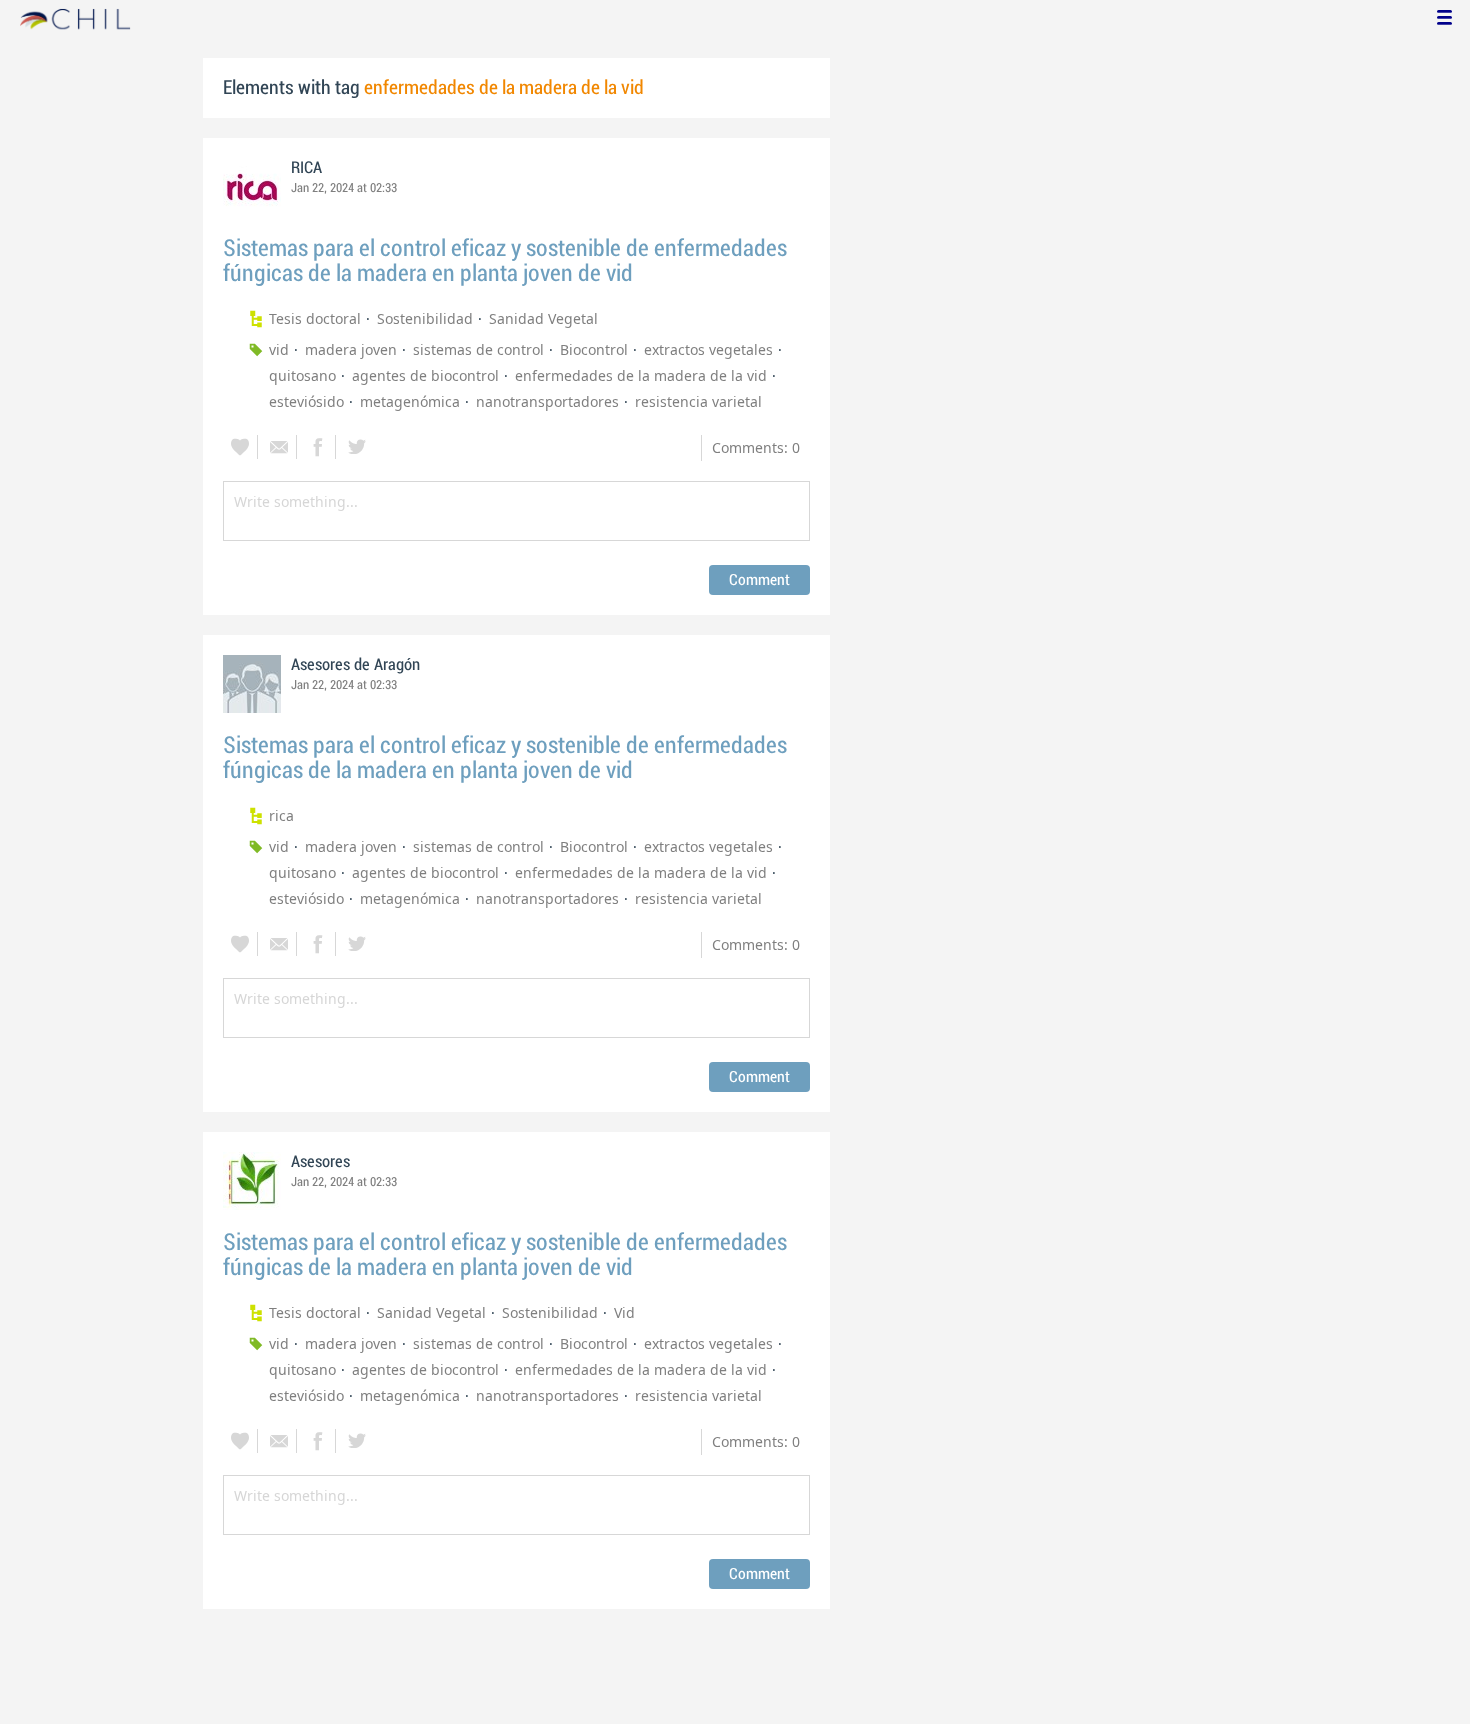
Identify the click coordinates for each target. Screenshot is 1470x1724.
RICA (306, 168)
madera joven (351, 349)
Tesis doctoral (315, 318)
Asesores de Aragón (355, 665)
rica (281, 815)
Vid (624, 1312)
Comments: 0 (756, 447)
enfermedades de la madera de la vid (641, 375)
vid (279, 349)
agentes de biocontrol (425, 375)
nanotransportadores (547, 401)
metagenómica (410, 401)
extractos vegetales (708, 349)
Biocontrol (594, 349)
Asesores (320, 1162)
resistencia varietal (698, 401)
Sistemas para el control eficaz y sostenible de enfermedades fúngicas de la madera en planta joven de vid (505, 261)
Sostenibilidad (425, 318)
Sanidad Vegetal (543, 318)
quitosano (302, 375)
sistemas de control (478, 349)
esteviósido (306, 401)
